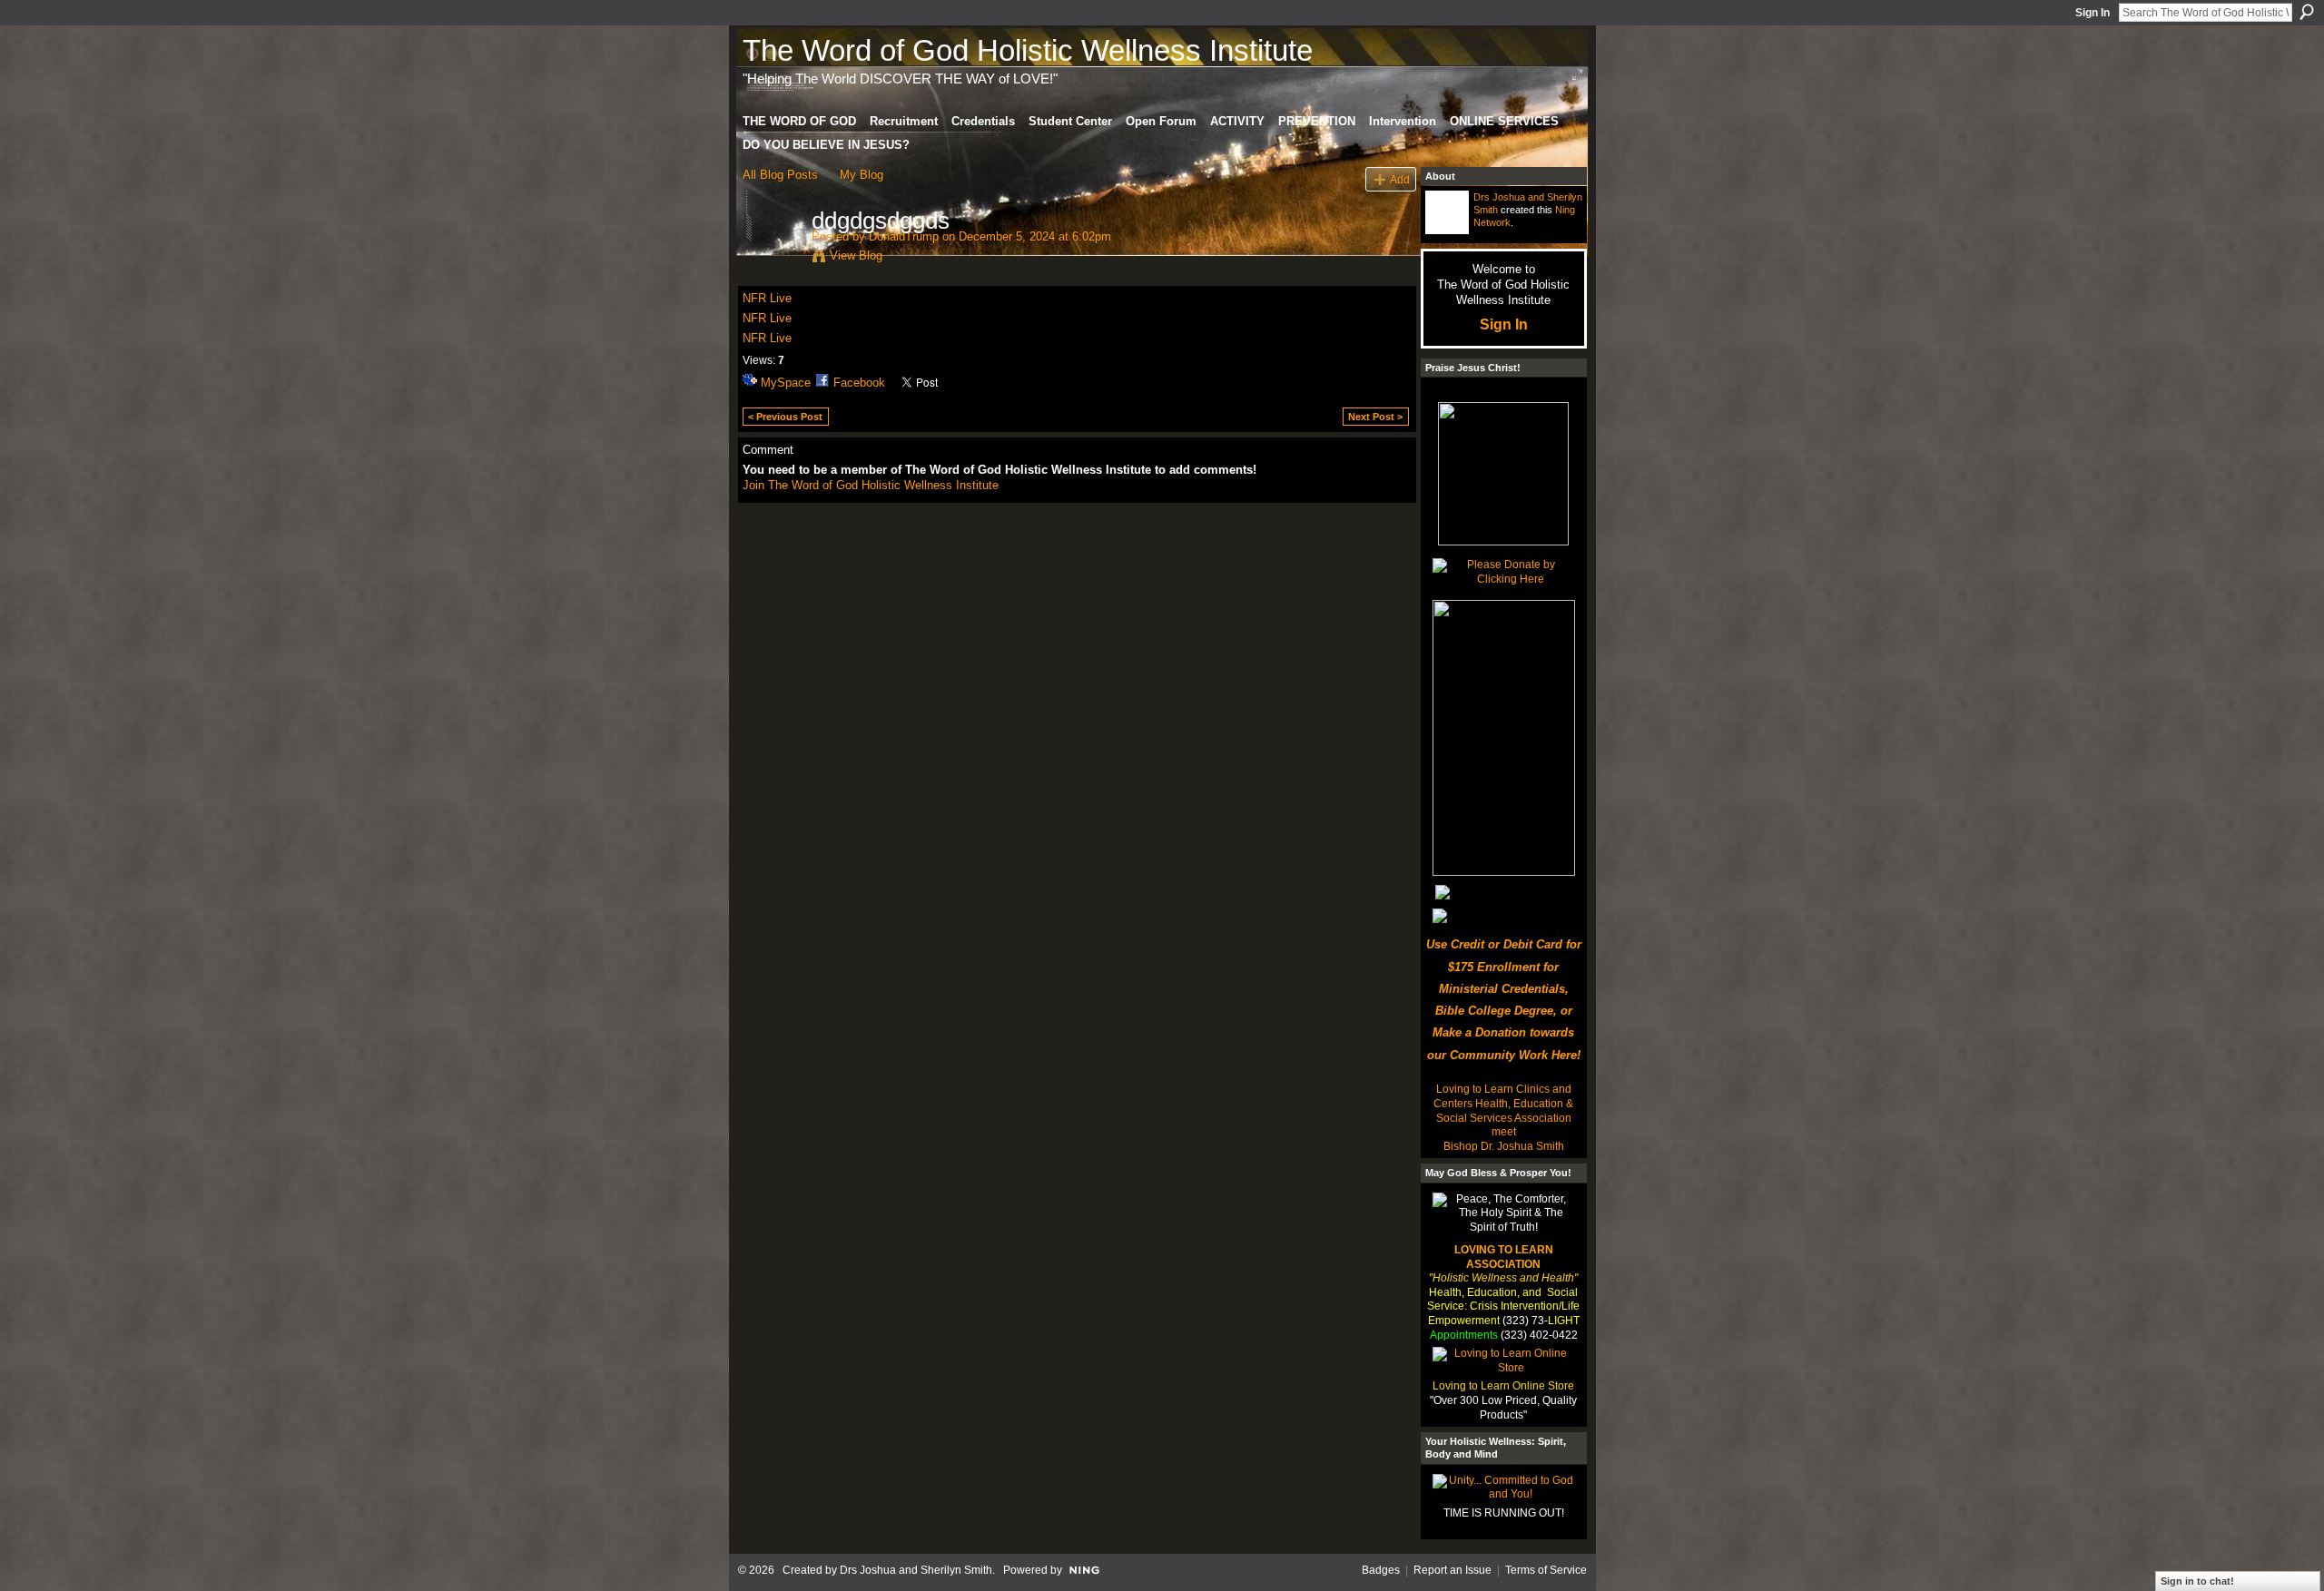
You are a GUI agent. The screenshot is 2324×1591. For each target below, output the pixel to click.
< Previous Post (785, 417)
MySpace (786, 383)
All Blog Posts (780, 175)
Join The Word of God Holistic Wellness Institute (871, 485)
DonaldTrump (904, 236)
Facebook (859, 383)
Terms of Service (1546, 1570)
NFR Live (767, 298)
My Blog (862, 175)
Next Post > (1375, 417)
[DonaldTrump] (772, 259)
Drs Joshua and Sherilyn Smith (916, 1570)
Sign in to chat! (2197, 1581)
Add (1400, 179)
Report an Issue (1452, 1570)
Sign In (2093, 13)
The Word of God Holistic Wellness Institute (1028, 50)
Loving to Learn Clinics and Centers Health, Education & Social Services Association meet (1503, 1110)
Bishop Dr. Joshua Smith (1504, 1146)
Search (2307, 12)
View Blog (856, 255)
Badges (1381, 1570)
